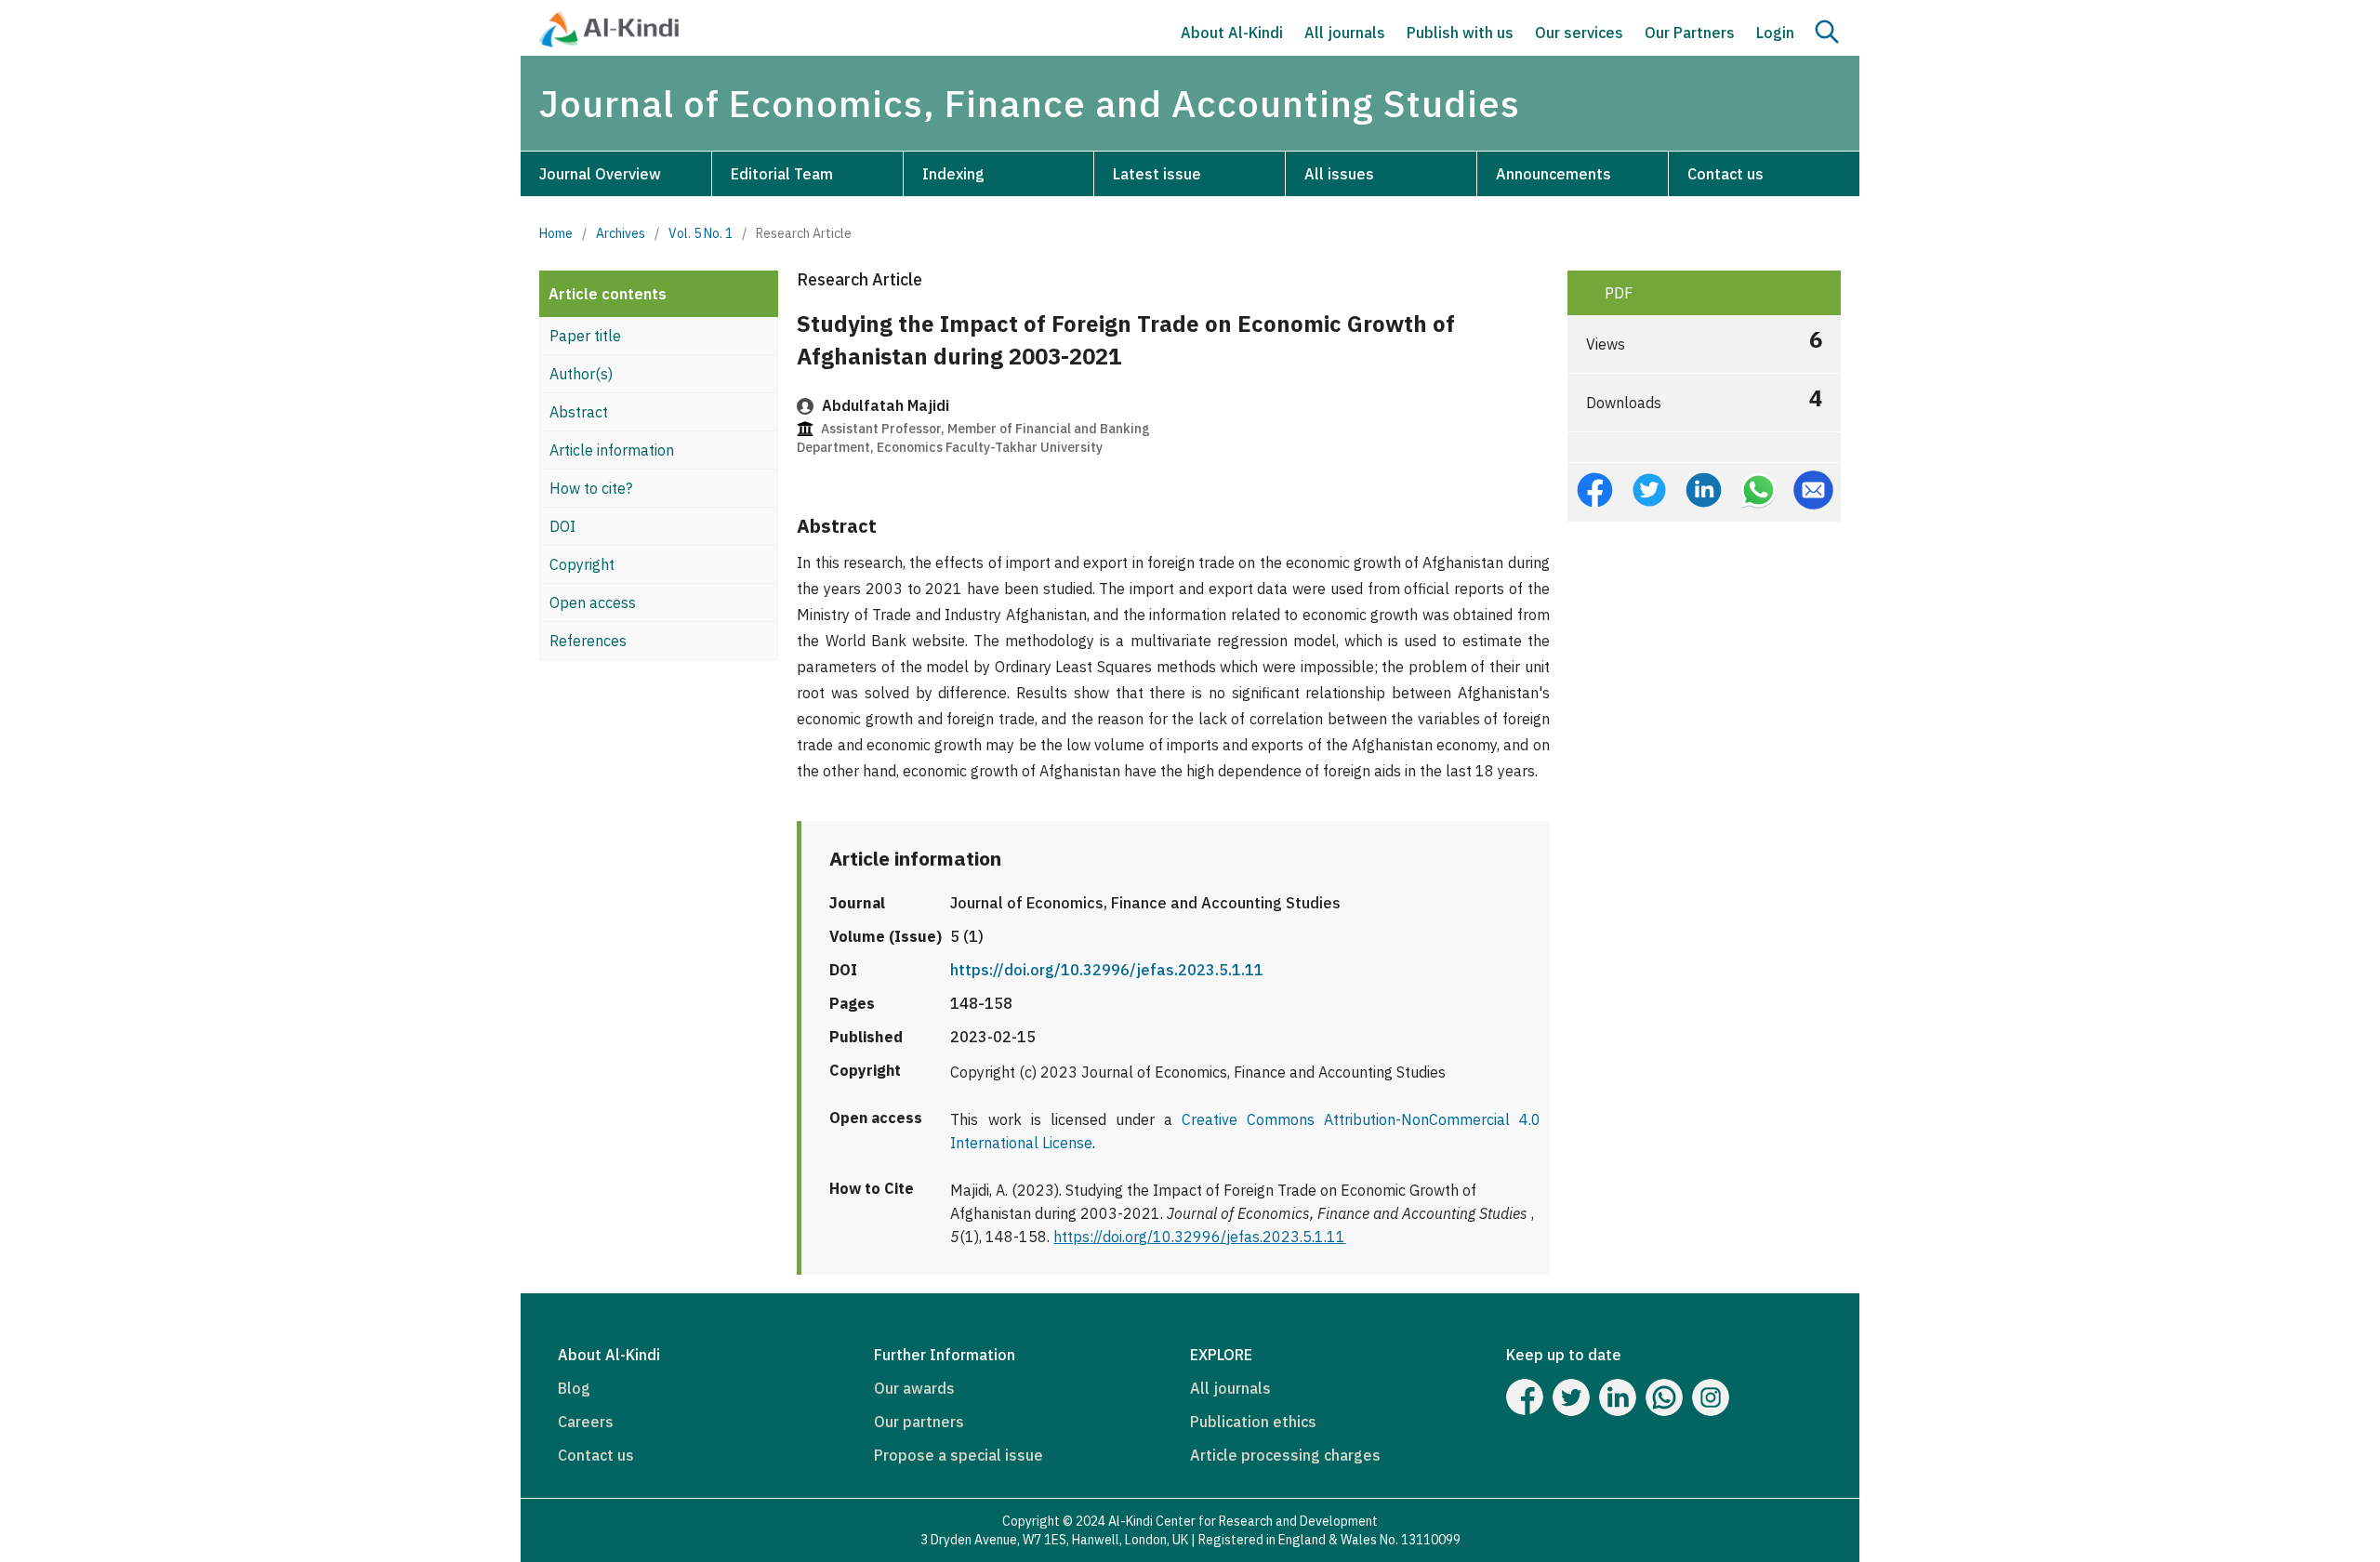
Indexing (953, 174)
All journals (1345, 33)
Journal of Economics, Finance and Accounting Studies (1030, 103)
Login (1775, 33)
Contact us (1725, 174)
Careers (586, 1422)
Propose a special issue (959, 1455)
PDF (1617, 293)
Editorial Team (782, 174)
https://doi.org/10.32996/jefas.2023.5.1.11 (1107, 970)
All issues (1339, 174)
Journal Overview (600, 174)
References (588, 641)
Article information (612, 450)
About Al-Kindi (1232, 33)
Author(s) (581, 374)
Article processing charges (1285, 1455)
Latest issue (1157, 174)
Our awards (914, 1388)
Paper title (585, 336)
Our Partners (1690, 33)
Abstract (579, 412)
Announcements (1554, 174)
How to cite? (591, 488)
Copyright (582, 564)
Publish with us (1460, 33)
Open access (593, 602)
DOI (562, 526)
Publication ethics (1253, 1422)
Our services (1579, 33)
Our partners (919, 1422)
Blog (574, 1388)
